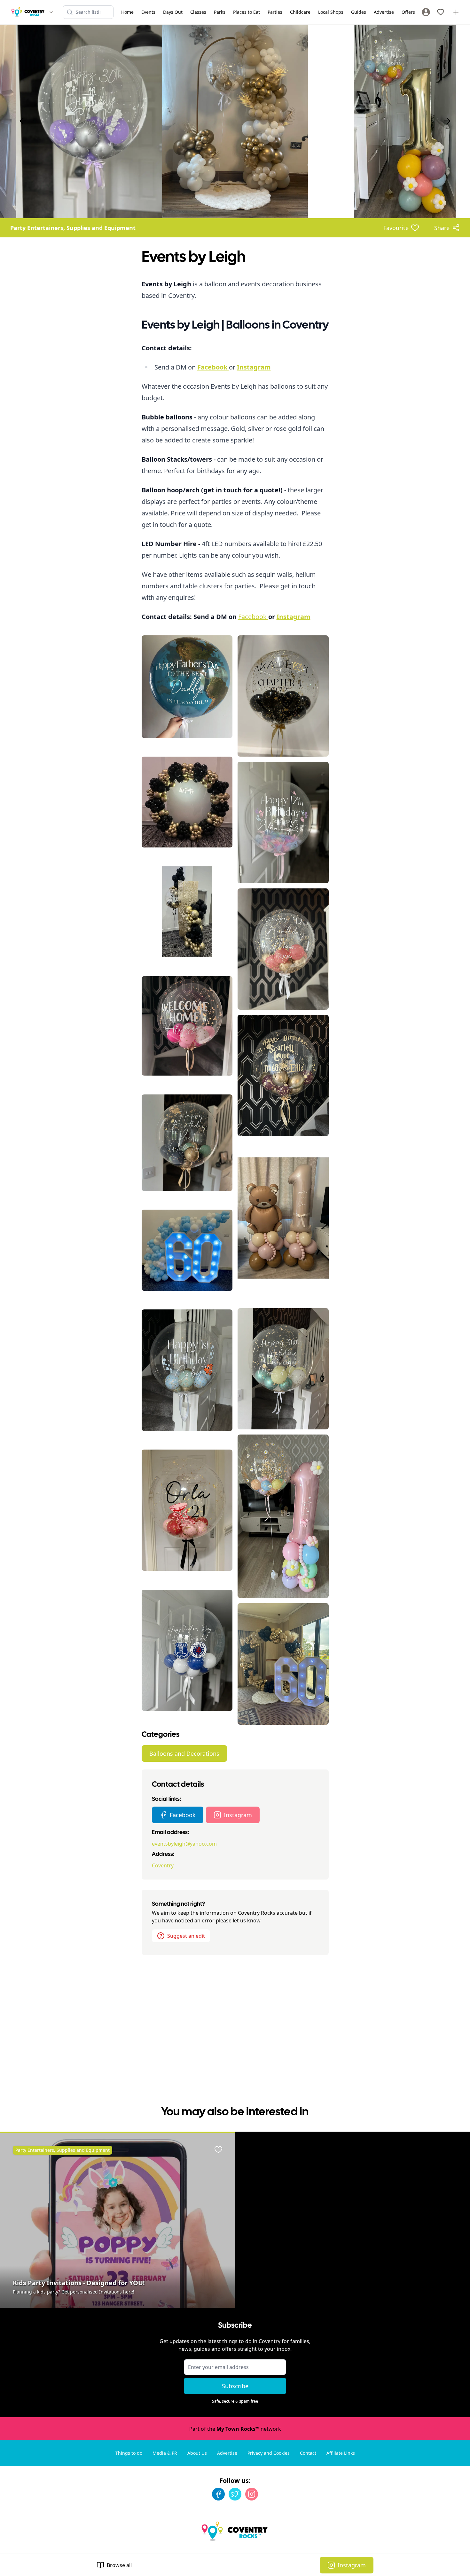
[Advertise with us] (456, 12)
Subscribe (235, 2386)
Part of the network (235, 2429)
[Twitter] (235, 2494)
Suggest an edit (186, 1936)
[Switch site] (51, 12)
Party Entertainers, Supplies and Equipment (73, 228)
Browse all (119, 2565)
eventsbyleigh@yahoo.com (184, 1844)
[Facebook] (218, 2494)
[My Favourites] (441, 12)
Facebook (253, 617)
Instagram (238, 1815)
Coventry (163, 1865)
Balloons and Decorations (184, 1753)
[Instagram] (252, 2494)
